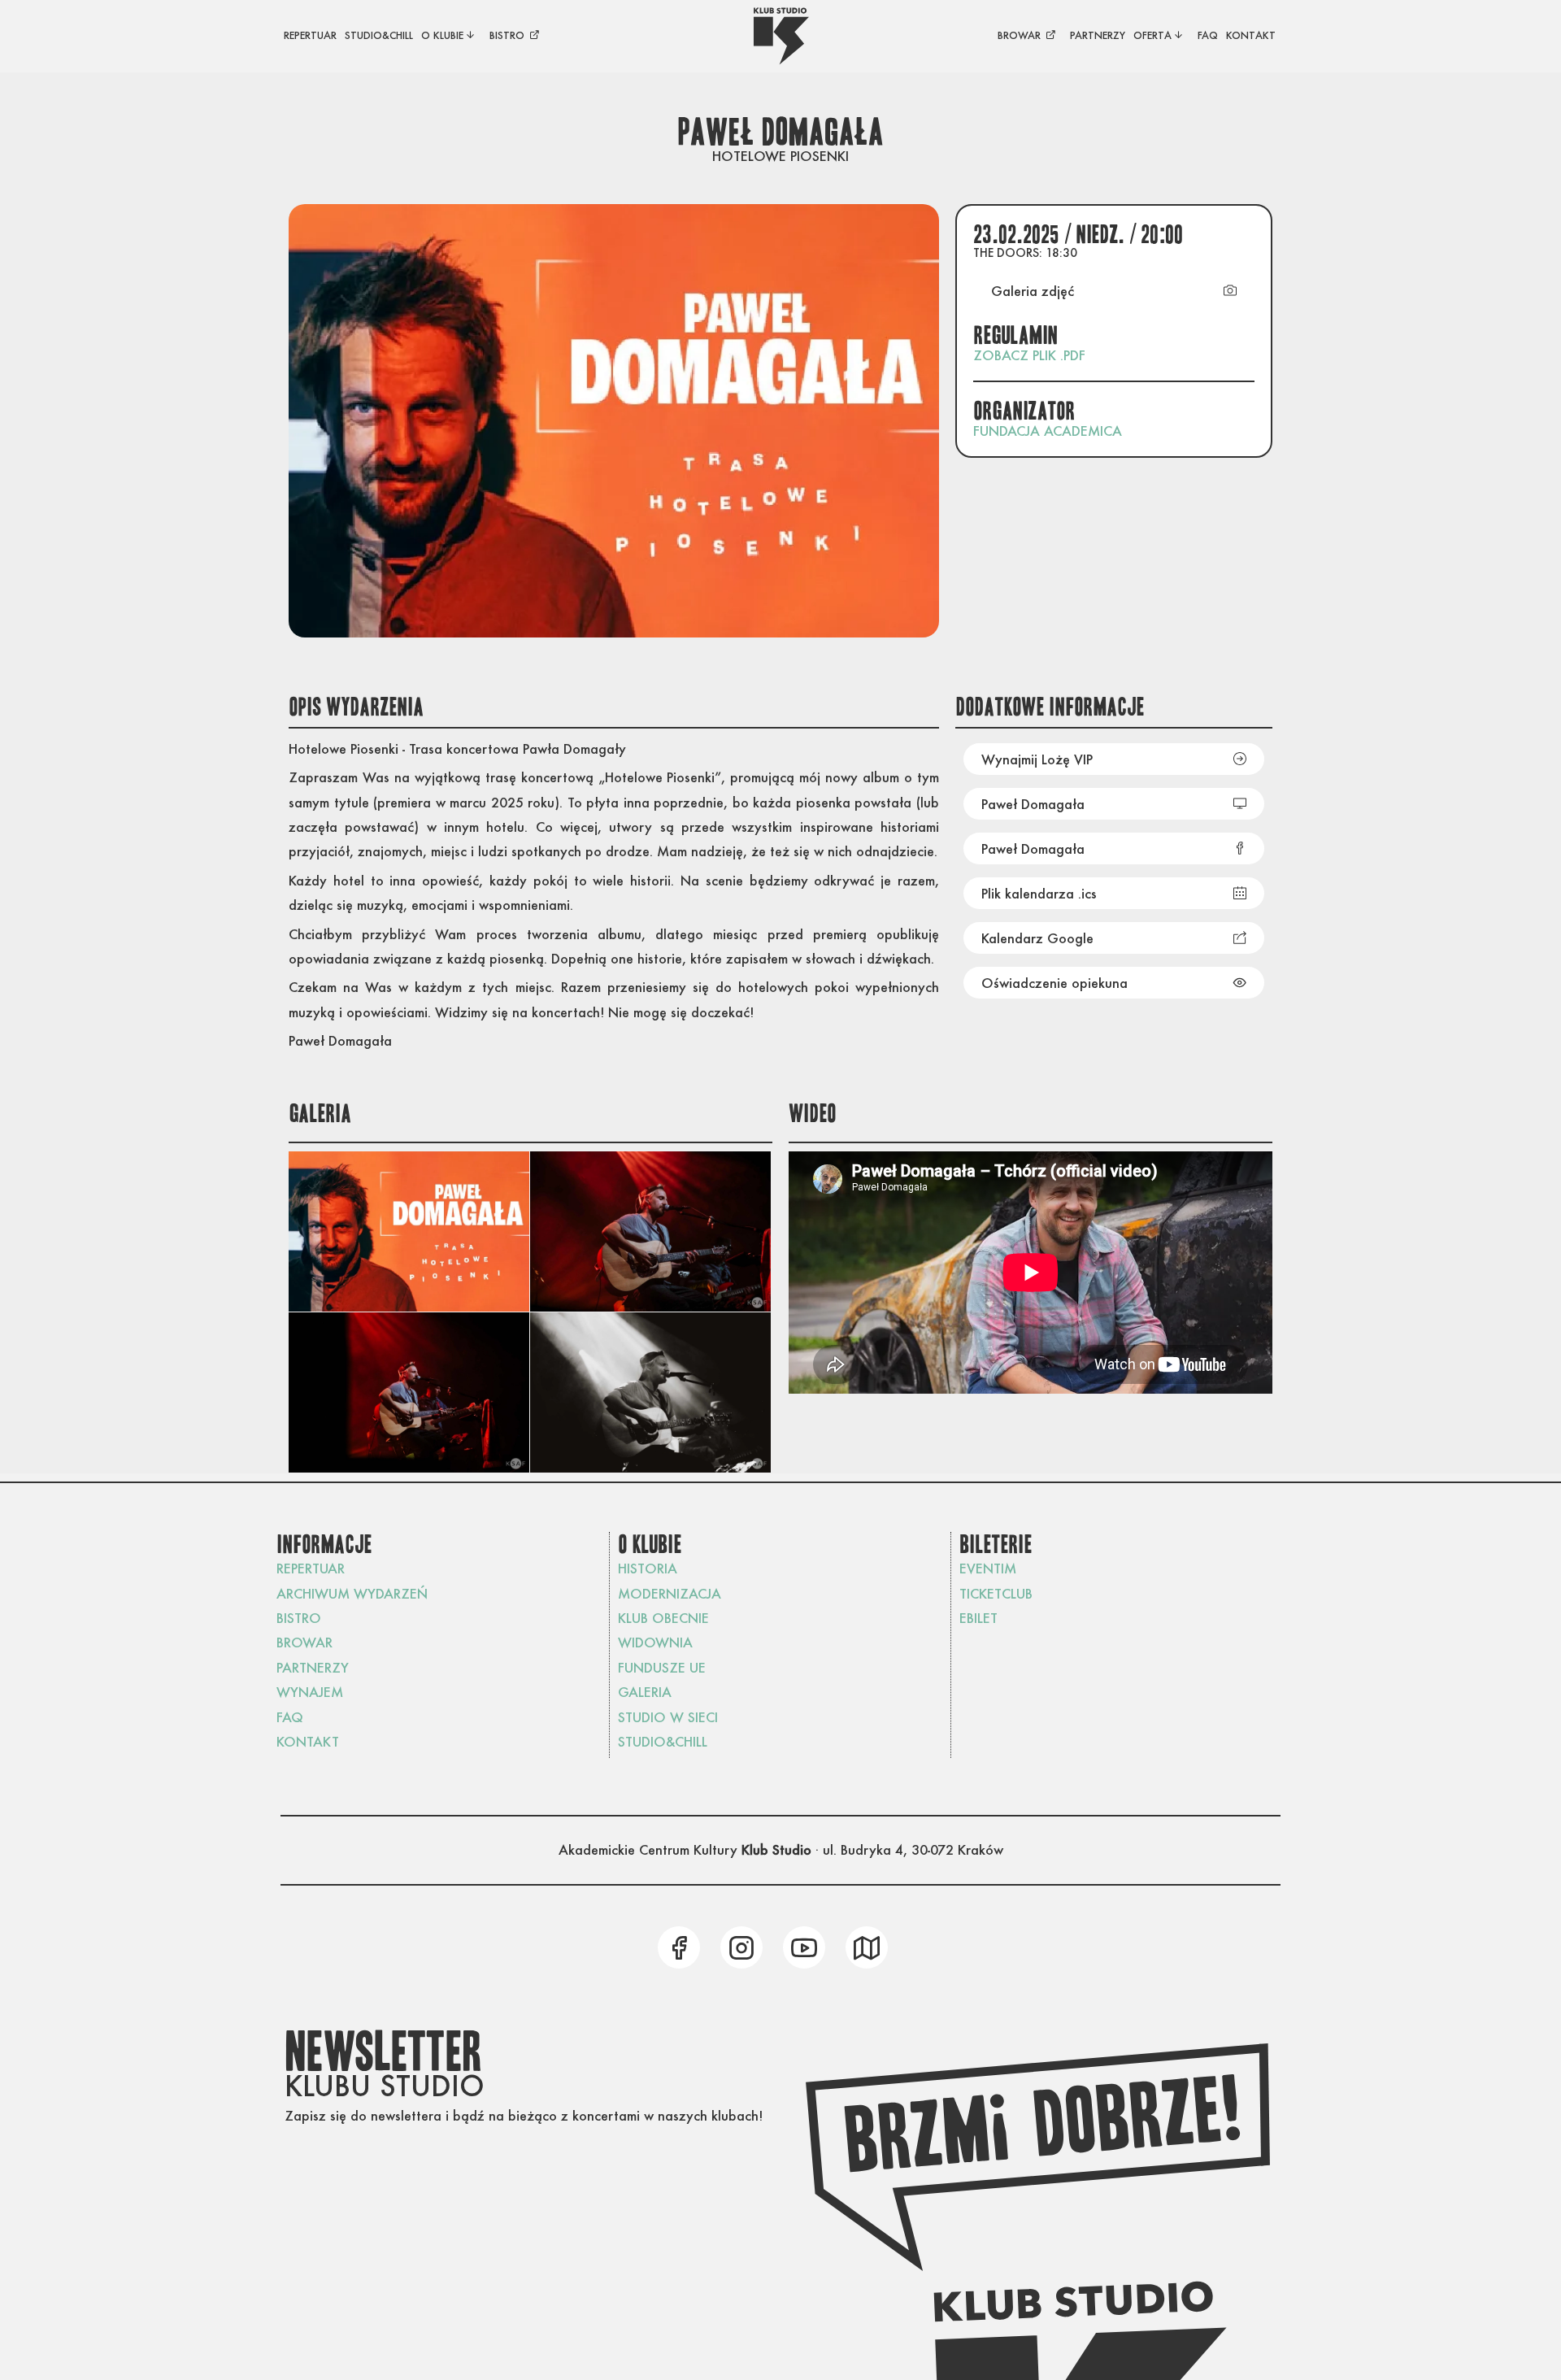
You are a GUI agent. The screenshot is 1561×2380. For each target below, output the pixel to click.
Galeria (645, 1692)
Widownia (655, 1642)
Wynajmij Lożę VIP (1037, 759)
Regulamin (1016, 336)
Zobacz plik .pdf (1029, 355)
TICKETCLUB (996, 1593)
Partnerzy (313, 1667)
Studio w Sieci (668, 1717)
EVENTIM (988, 1568)
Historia (648, 1568)
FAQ (290, 1717)
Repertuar (311, 1568)
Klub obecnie (663, 1618)
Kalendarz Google (1037, 938)
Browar (304, 1642)
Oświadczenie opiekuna (1054, 983)
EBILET (978, 1618)
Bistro (299, 1618)
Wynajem (310, 1692)
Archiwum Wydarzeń (352, 1593)
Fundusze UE (662, 1667)
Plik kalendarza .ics (1039, 893)
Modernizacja (670, 1593)
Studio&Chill (663, 1741)
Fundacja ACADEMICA (1048, 431)
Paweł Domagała (1033, 804)
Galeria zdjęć (1033, 291)
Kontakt (308, 1741)
